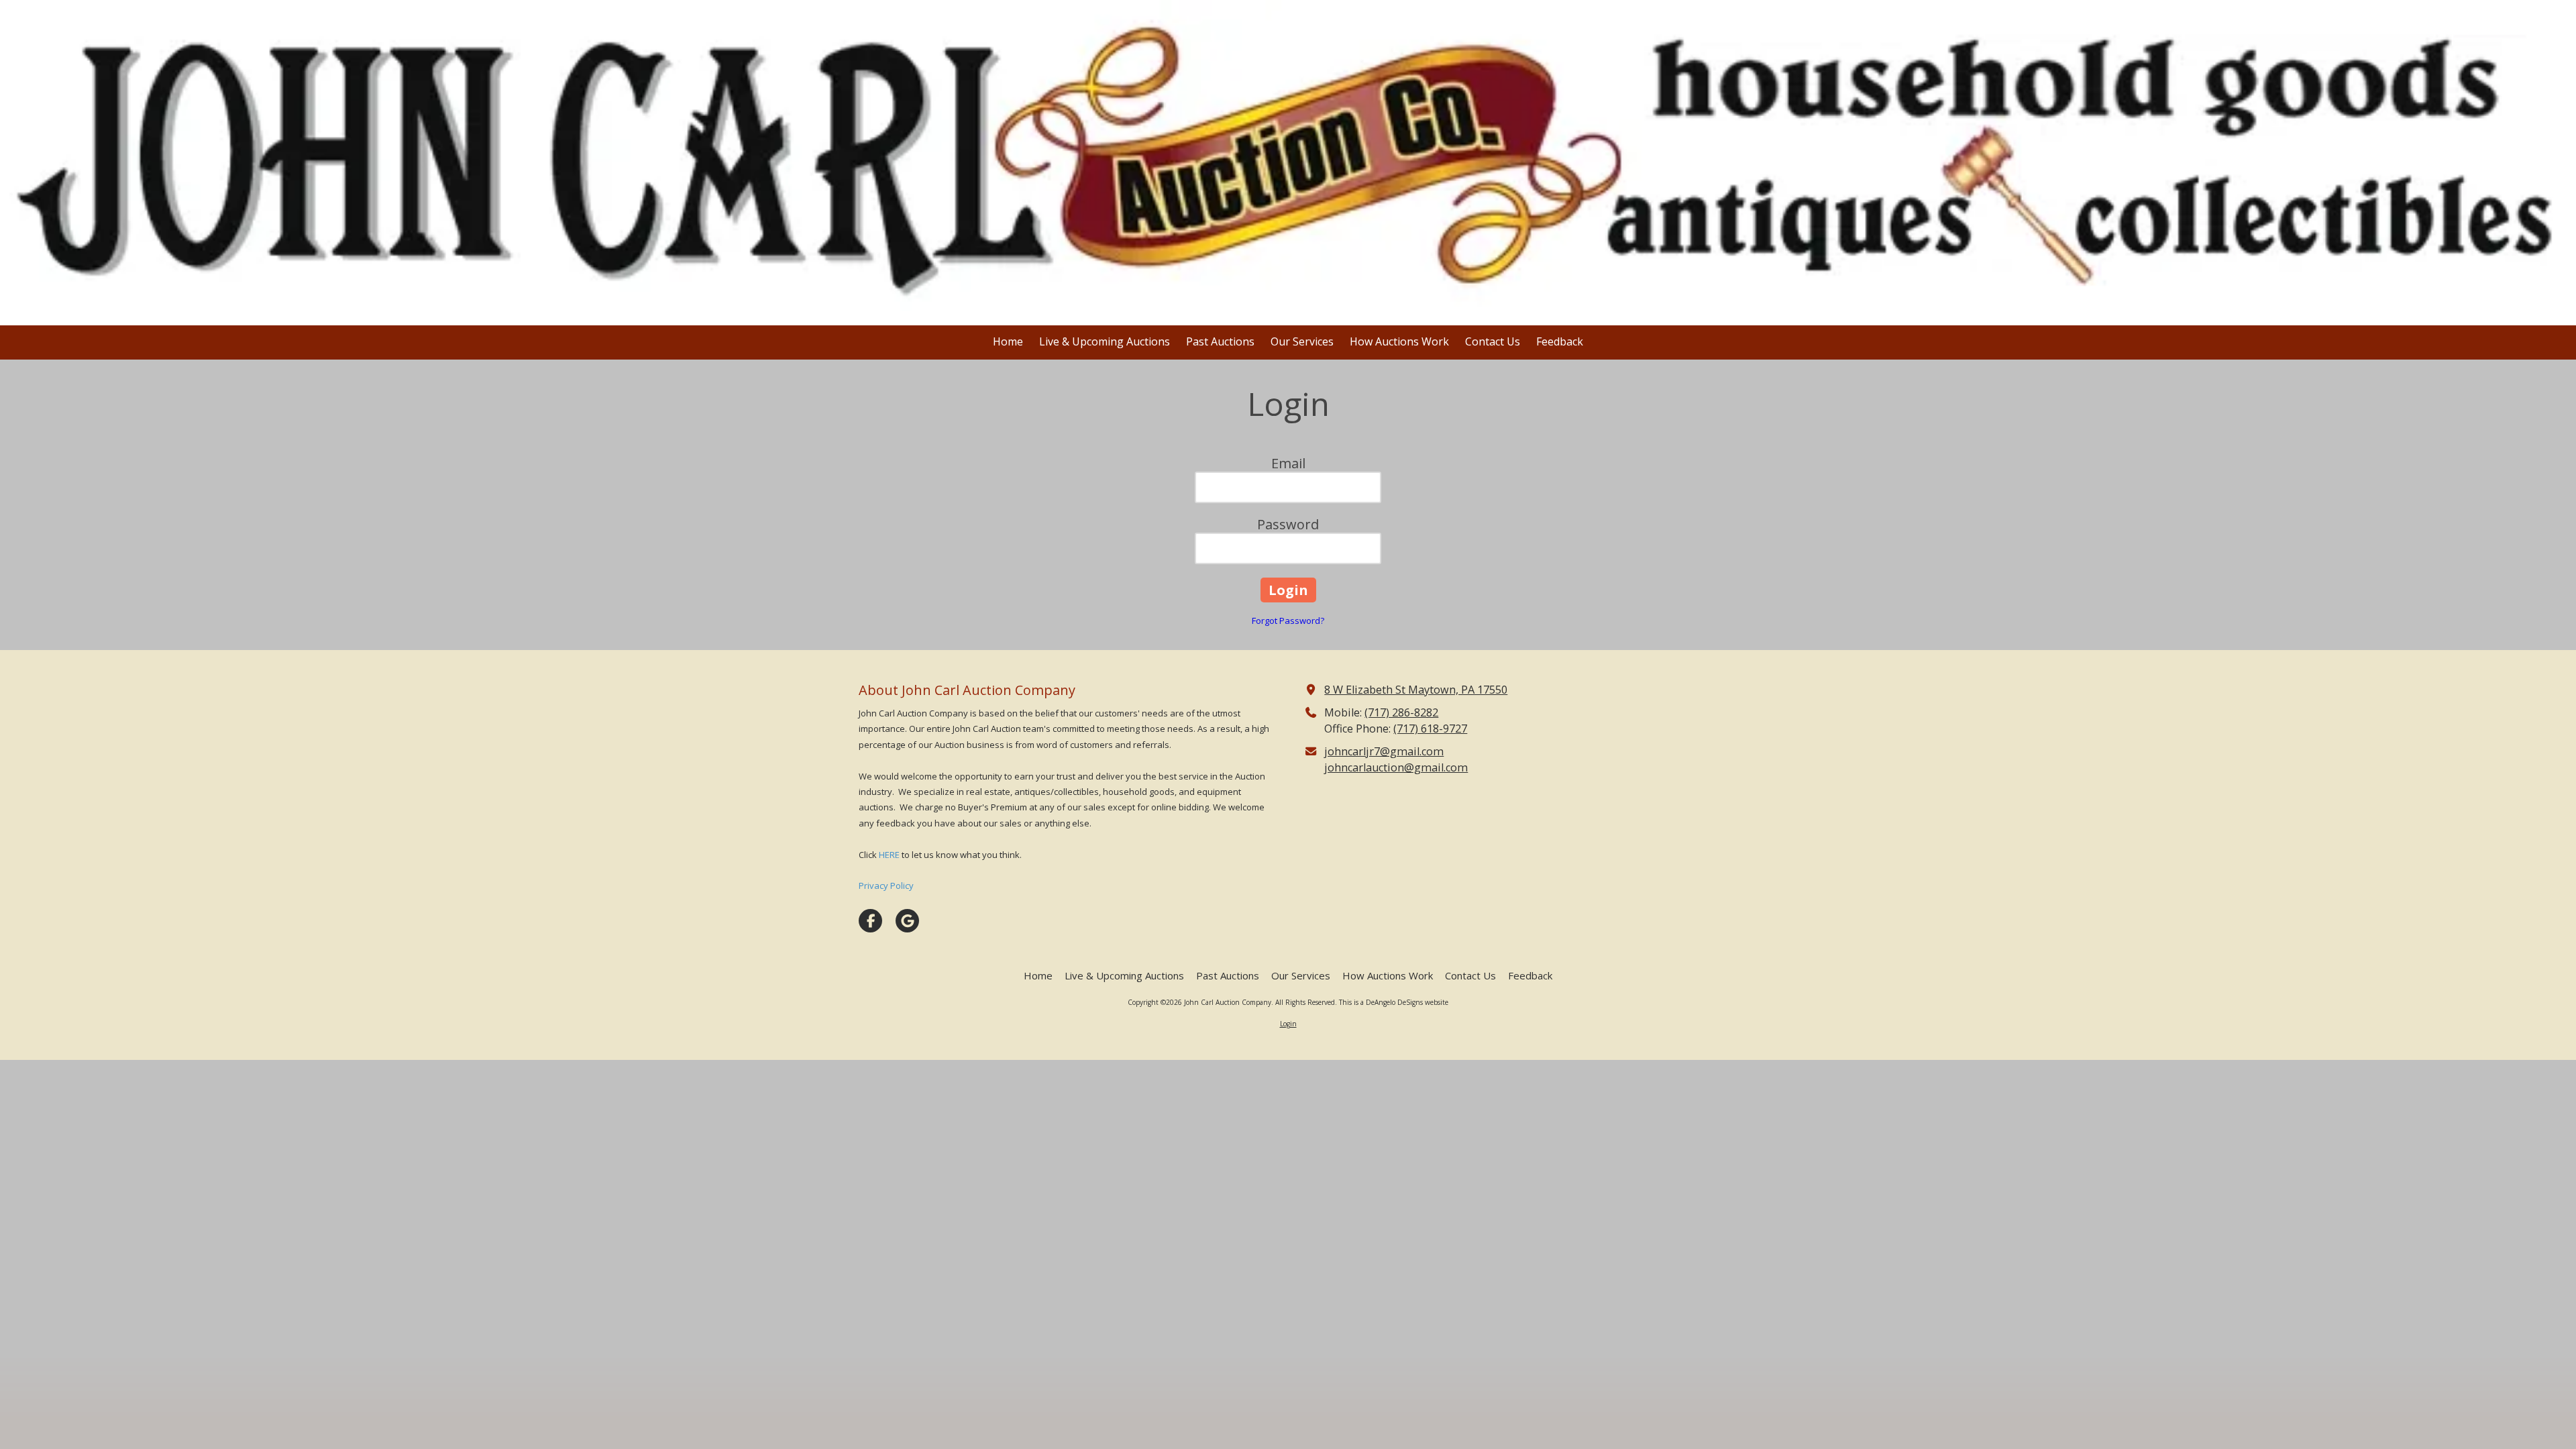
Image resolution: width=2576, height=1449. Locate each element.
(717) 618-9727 (1430, 729)
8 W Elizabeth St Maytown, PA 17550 (1416, 690)
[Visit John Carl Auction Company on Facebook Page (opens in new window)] (870, 921)
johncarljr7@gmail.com (1384, 751)
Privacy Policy (886, 885)
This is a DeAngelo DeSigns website (1394, 1002)
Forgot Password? (1288, 621)
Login (1288, 1024)
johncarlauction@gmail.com (1396, 767)
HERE (889, 855)
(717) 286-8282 (1401, 712)
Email (1288, 463)
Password (1288, 524)
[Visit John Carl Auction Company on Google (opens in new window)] (907, 921)
